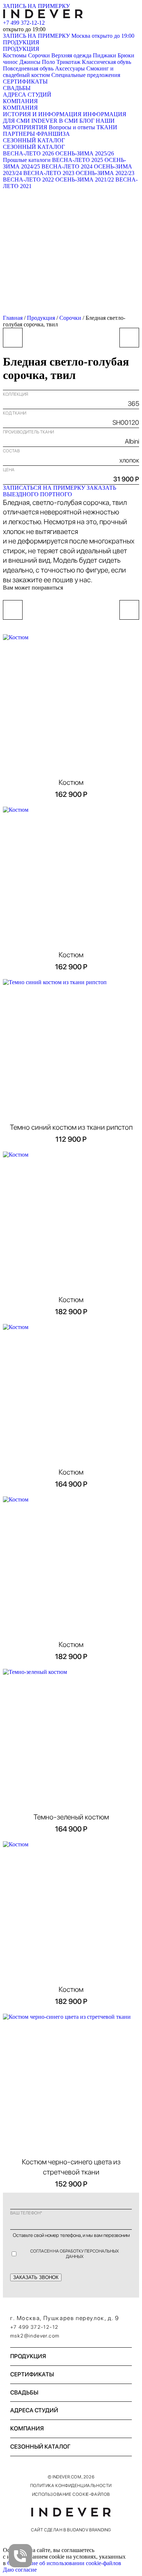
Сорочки (39, 55)
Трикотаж (68, 62)
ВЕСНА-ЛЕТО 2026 (28, 153)
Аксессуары (70, 68)
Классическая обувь (106, 62)
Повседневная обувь (28, 68)
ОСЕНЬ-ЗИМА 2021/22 (85, 180)
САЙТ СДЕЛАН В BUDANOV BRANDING (71, 2530)
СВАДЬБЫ (17, 88)
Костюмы (15, 55)
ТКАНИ (107, 127)
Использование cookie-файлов (71, 2494)
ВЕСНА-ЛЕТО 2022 (28, 180)
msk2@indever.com (35, 2336)
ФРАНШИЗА (53, 134)
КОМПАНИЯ (20, 101)
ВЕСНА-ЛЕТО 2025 (78, 160)
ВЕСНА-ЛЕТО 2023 (49, 173)
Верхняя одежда (71, 55)
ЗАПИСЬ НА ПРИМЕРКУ (36, 6)
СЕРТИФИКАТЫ (25, 81)
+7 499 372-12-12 (24, 23)
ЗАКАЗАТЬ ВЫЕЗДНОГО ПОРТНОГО (60, 491)
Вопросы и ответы (72, 127)
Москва (103, 36)
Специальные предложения (86, 75)
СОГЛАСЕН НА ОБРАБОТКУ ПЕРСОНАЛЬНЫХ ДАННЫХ (75, 2254)
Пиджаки (104, 55)
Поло (48, 62)
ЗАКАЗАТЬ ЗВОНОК (36, 2277)
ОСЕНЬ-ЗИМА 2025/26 (85, 153)
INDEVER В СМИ (55, 121)
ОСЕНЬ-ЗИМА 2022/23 (105, 173)
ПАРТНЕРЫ (19, 134)
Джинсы (30, 62)
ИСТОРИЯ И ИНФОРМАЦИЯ (42, 114)
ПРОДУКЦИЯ (21, 42)
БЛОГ (87, 121)
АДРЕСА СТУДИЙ (27, 95)
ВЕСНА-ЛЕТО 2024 (67, 166)
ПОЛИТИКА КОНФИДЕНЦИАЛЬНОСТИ (71, 2486)
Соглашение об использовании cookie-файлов (64, 2563)
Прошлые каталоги (27, 160)
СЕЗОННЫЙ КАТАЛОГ (34, 140)
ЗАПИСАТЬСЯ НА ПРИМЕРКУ (44, 488)
